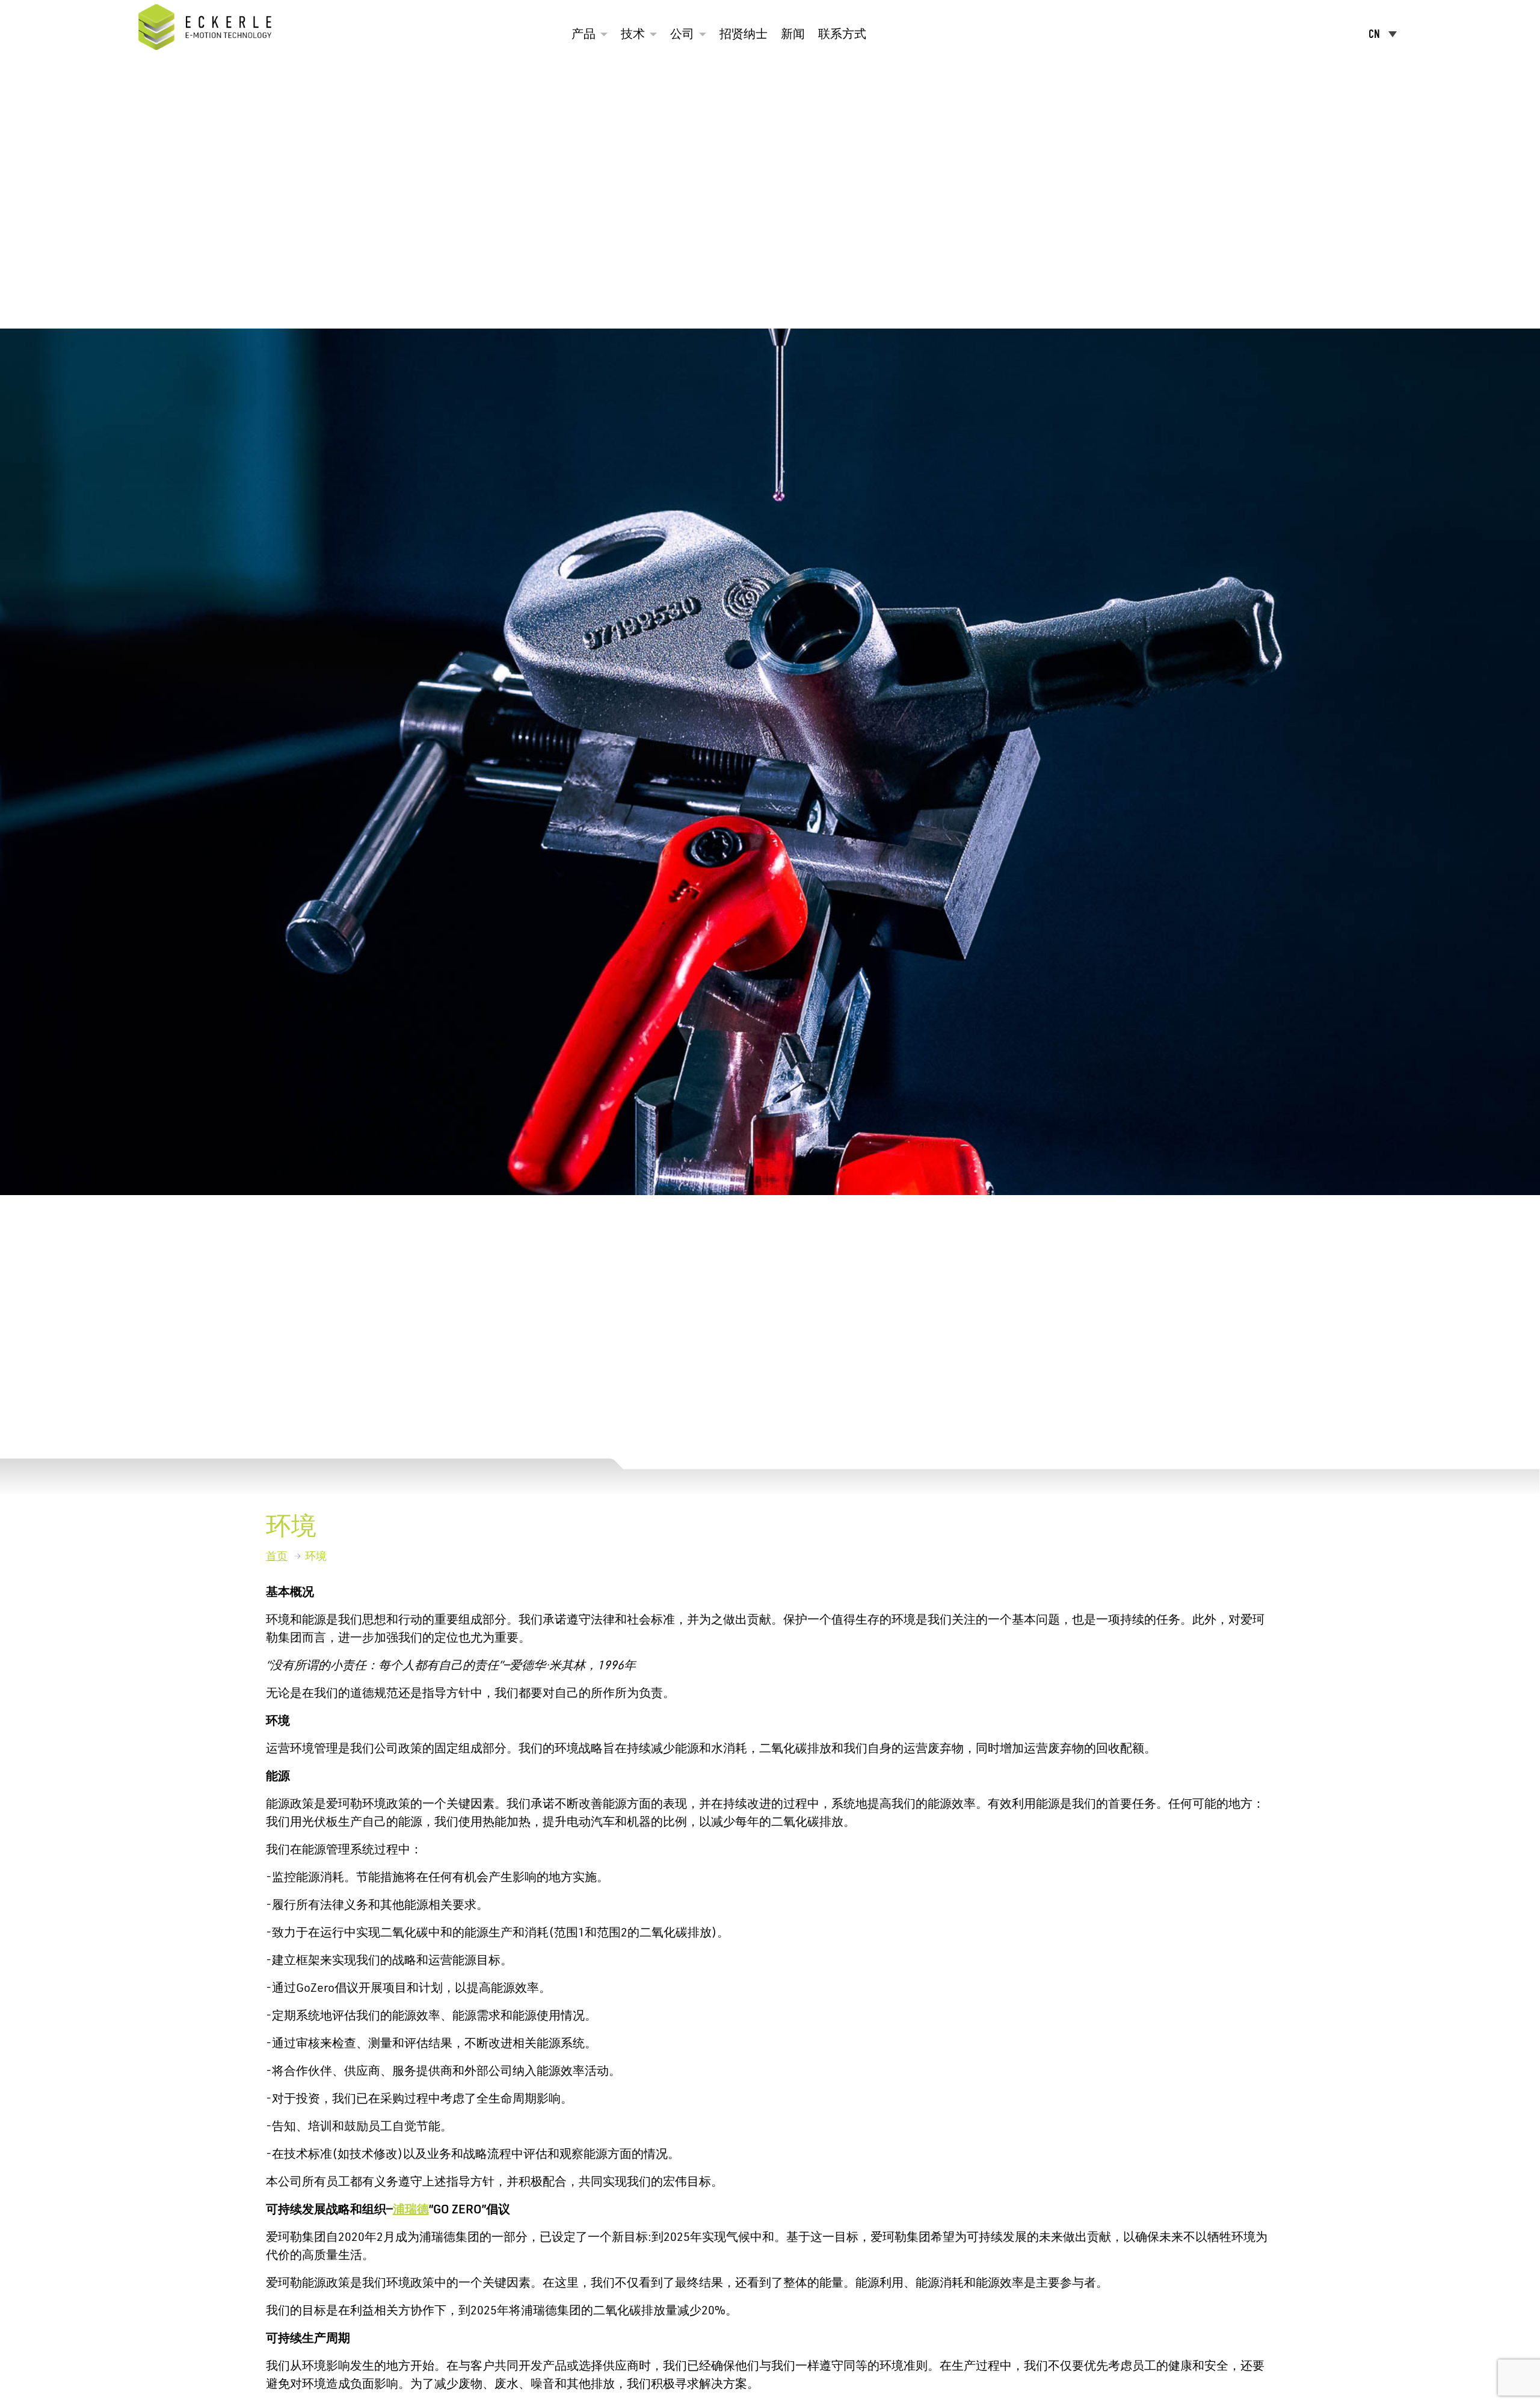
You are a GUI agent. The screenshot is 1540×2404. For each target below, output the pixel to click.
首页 (277, 1556)
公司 (682, 34)
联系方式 (842, 34)
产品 (584, 34)
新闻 (793, 34)
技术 (633, 34)
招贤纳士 (744, 34)
